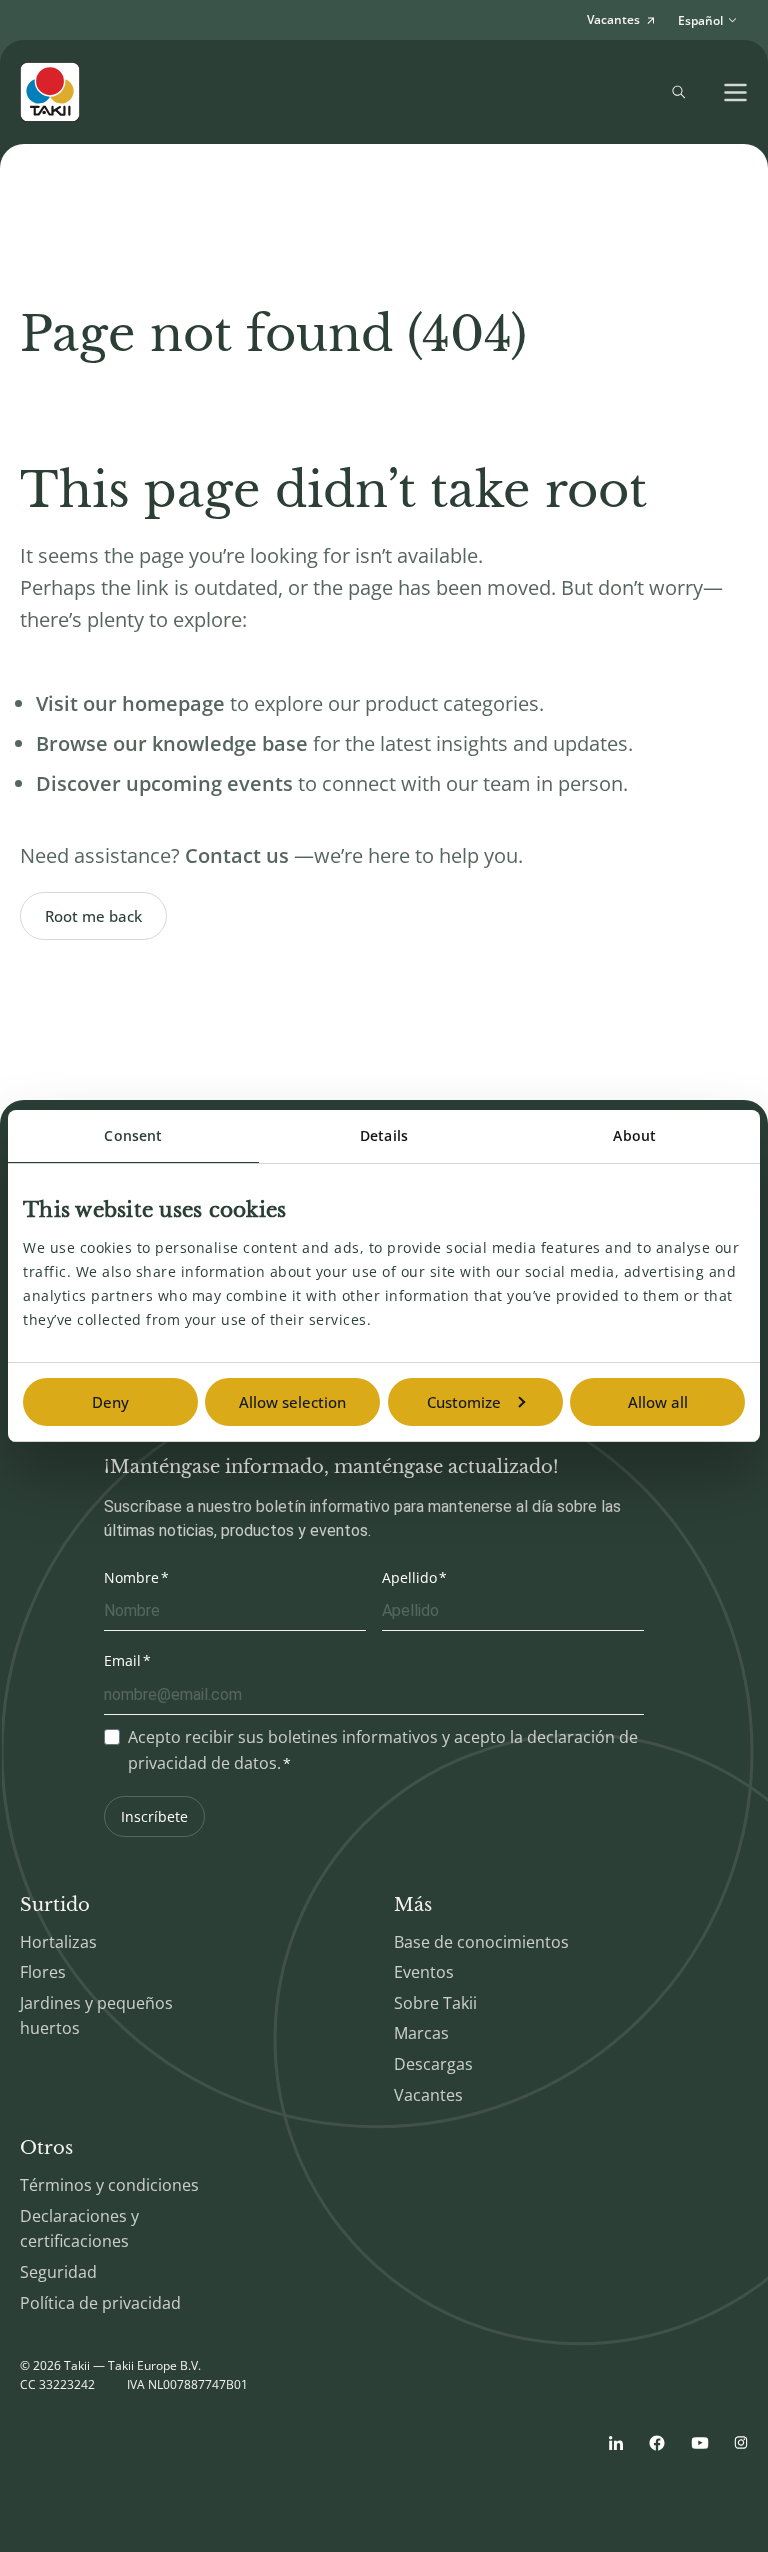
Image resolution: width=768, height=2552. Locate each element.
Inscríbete (154, 1816)
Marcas (421, 2033)
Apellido (409, 1577)
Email (122, 1660)
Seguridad (58, 2272)
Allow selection (292, 1402)
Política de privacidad (100, 2303)
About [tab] (634, 1135)
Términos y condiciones (109, 2185)
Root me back (93, 916)
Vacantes (428, 2095)
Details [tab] (384, 1135)
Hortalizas (58, 1942)
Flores (43, 1972)
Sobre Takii (435, 2003)
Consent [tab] (133, 1135)
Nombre (131, 1577)
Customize (464, 1402)
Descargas (433, 2064)
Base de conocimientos (481, 1942)
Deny (110, 1402)
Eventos (424, 1972)
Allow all (658, 1402)
